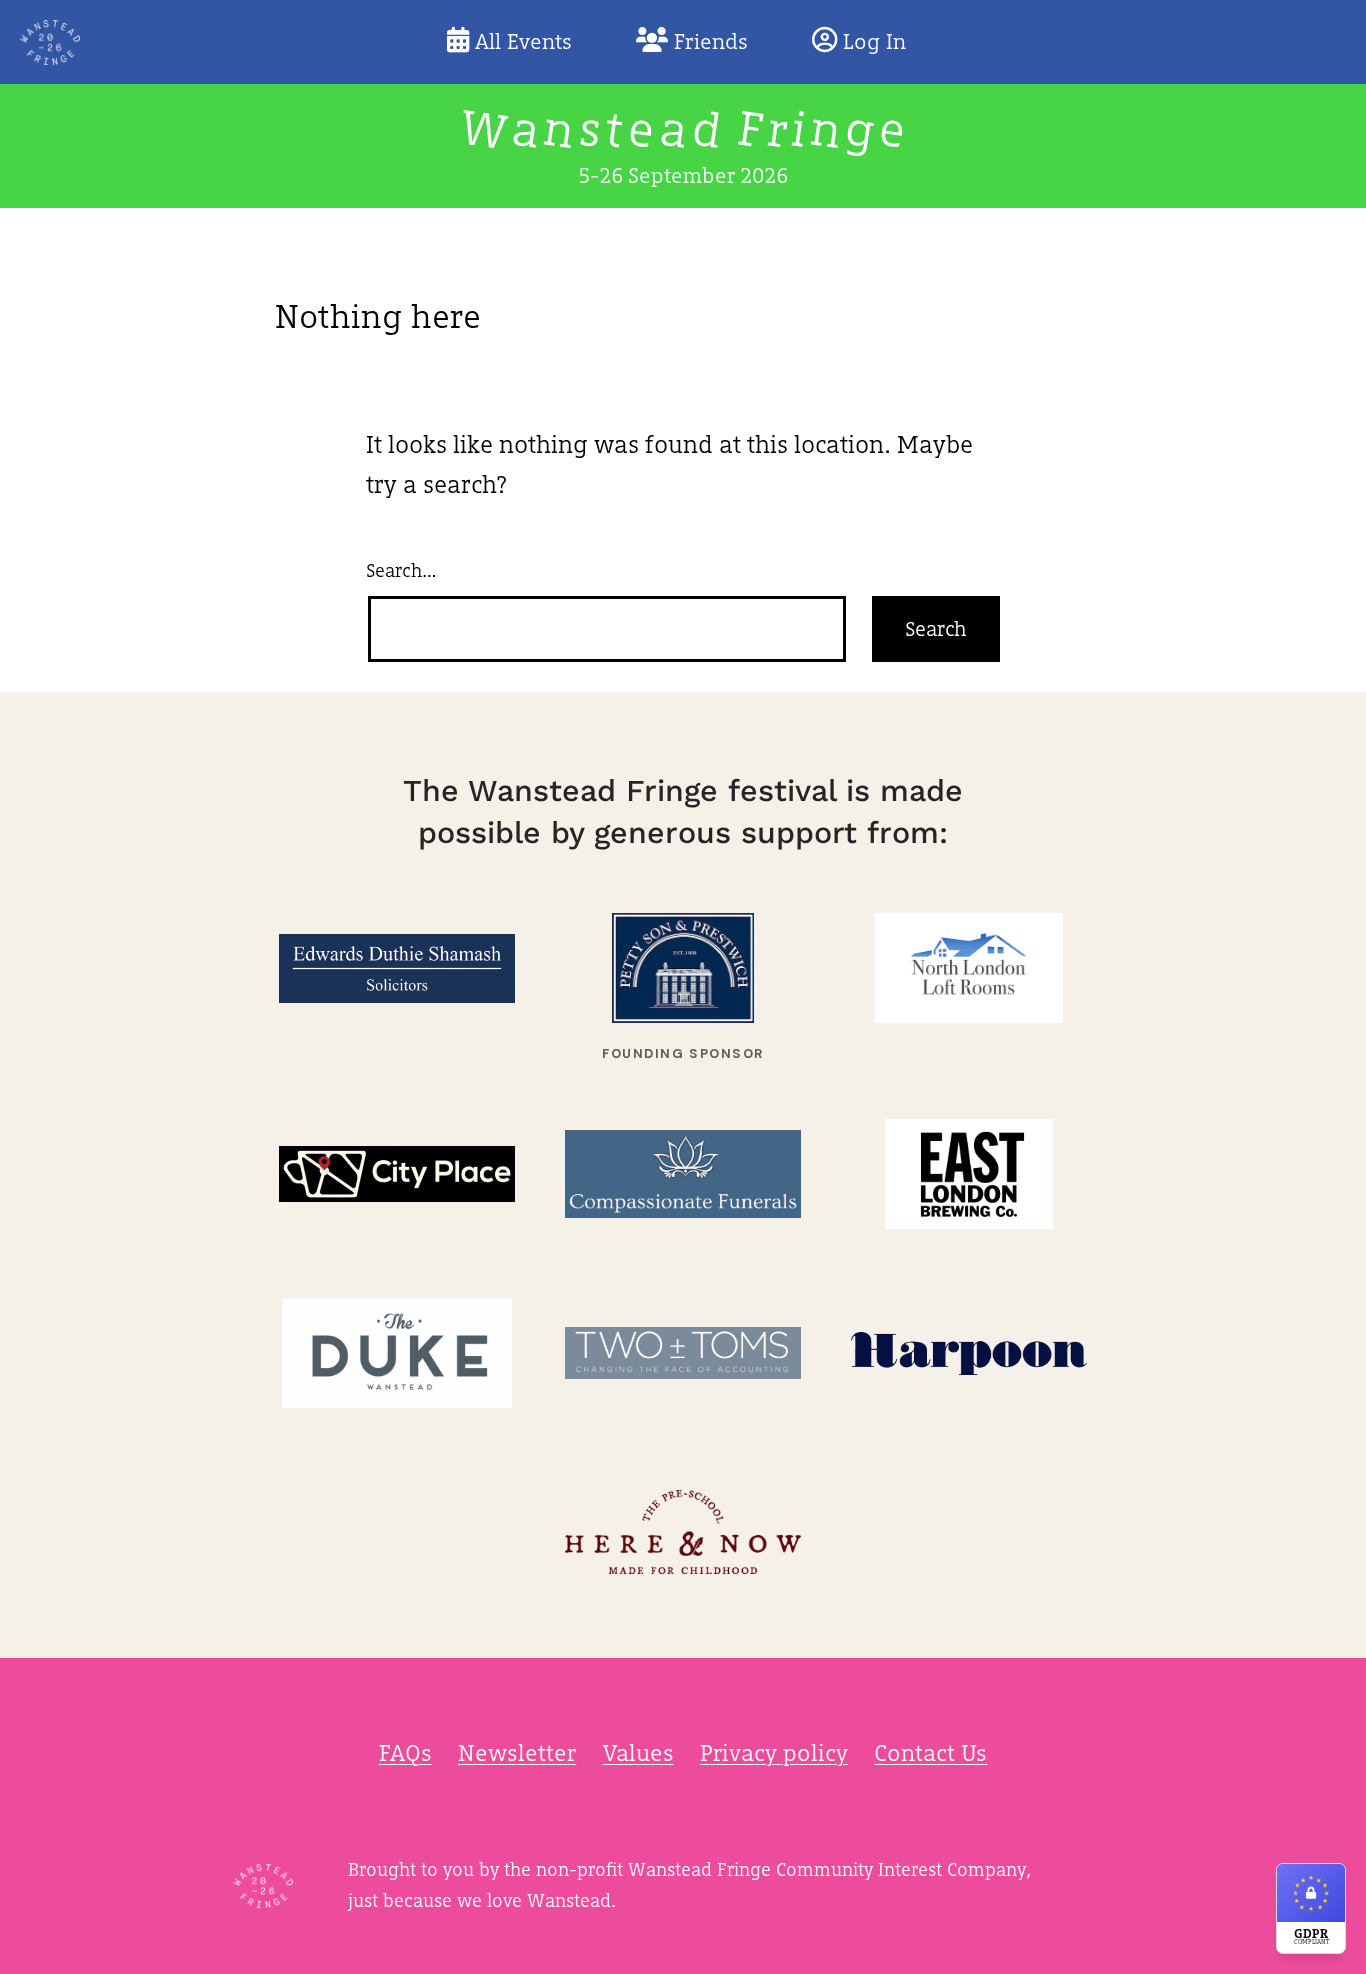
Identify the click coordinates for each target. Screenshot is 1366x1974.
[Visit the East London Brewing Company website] (969, 1174)
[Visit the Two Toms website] (683, 1353)
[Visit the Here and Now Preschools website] (683, 1532)
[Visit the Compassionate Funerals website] (683, 1174)
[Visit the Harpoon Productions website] (969, 1353)
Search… (401, 570)
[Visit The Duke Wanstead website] (397, 1353)
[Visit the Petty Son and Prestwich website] (683, 968)
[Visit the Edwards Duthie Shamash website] (397, 968)
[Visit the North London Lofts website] (969, 968)
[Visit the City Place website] (397, 1174)
